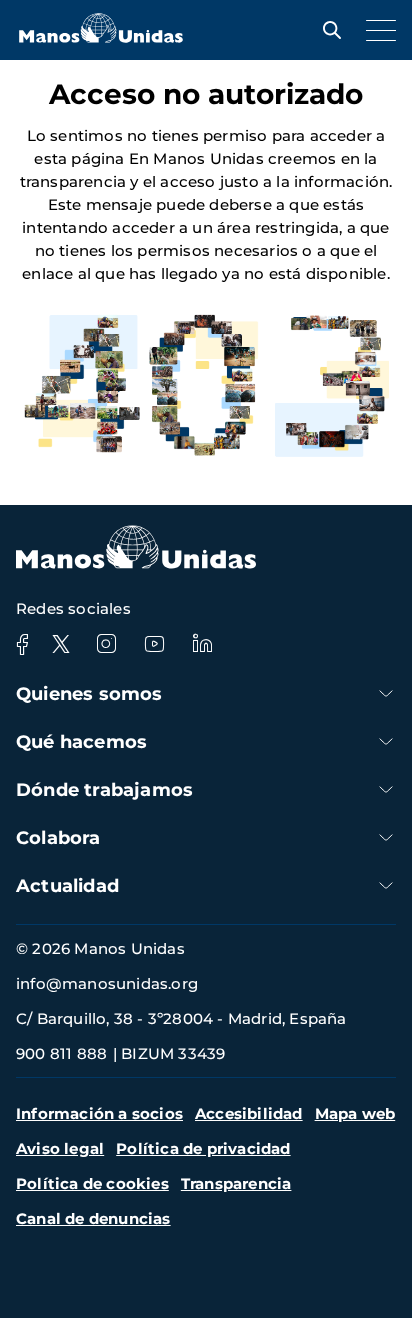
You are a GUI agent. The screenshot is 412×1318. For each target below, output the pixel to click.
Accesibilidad (249, 1113)
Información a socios (99, 1113)
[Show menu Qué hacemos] (386, 741)
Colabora (58, 838)
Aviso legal (60, 1148)
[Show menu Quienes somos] (386, 693)
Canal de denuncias (93, 1218)
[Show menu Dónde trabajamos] (386, 789)
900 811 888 (61, 1053)
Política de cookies (92, 1183)
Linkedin (202, 644)
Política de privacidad (203, 1148)
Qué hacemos (81, 742)
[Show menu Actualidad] (386, 885)
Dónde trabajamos (104, 790)
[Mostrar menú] (376, 30)
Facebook (22, 644)
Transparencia (236, 1183)
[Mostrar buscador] (327, 30)
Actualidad (67, 886)
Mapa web (355, 1113)
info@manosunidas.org (107, 983)
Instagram (106, 644)
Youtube (154, 644)
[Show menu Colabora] (386, 837)
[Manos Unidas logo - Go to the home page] (101, 37)
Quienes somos (89, 694)
